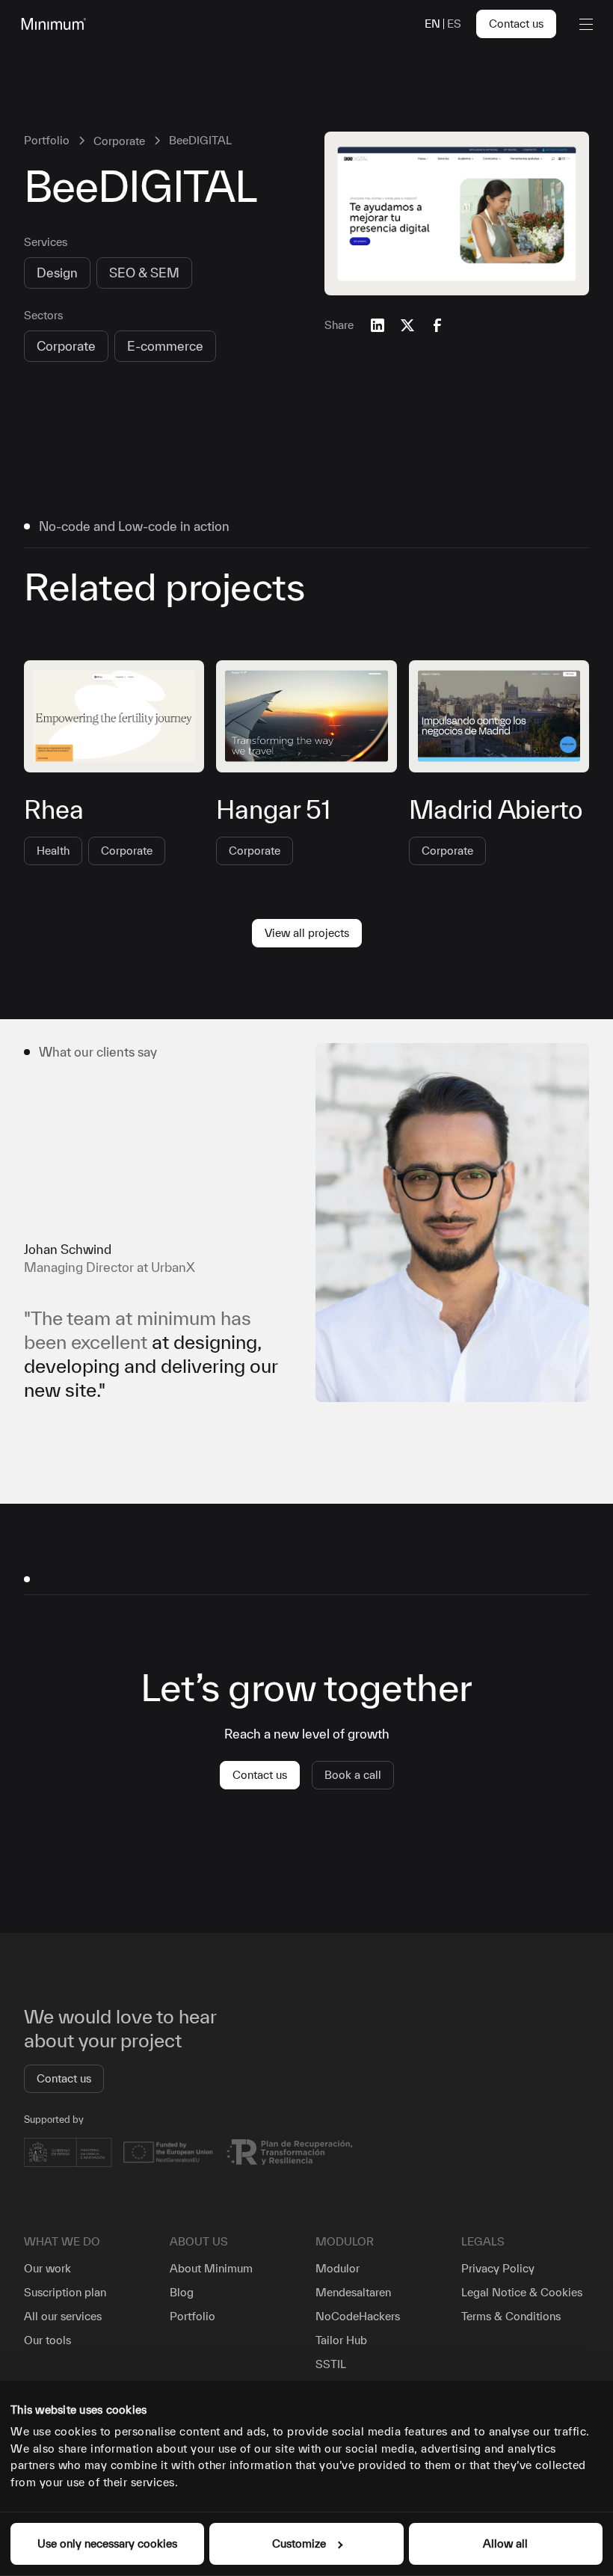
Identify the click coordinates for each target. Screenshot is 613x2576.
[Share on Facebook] (437, 325)
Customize (299, 2543)
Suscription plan (65, 2292)
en (432, 24)
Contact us (516, 24)
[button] (583, 24)
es (454, 24)
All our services (63, 2316)
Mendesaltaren (353, 2292)
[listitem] (306, 1223)
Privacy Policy (498, 2268)
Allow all (505, 2543)
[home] (51, 24)
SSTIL (331, 2364)
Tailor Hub (341, 2340)
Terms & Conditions (511, 2316)
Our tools (47, 2340)
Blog (182, 2292)
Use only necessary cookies (107, 2543)
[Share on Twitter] (407, 325)
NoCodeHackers (358, 2316)
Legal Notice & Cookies (522, 2292)
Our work (47, 2268)
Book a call (353, 1775)
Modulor (338, 2268)
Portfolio (192, 2316)
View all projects (307, 933)
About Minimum (211, 2268)
